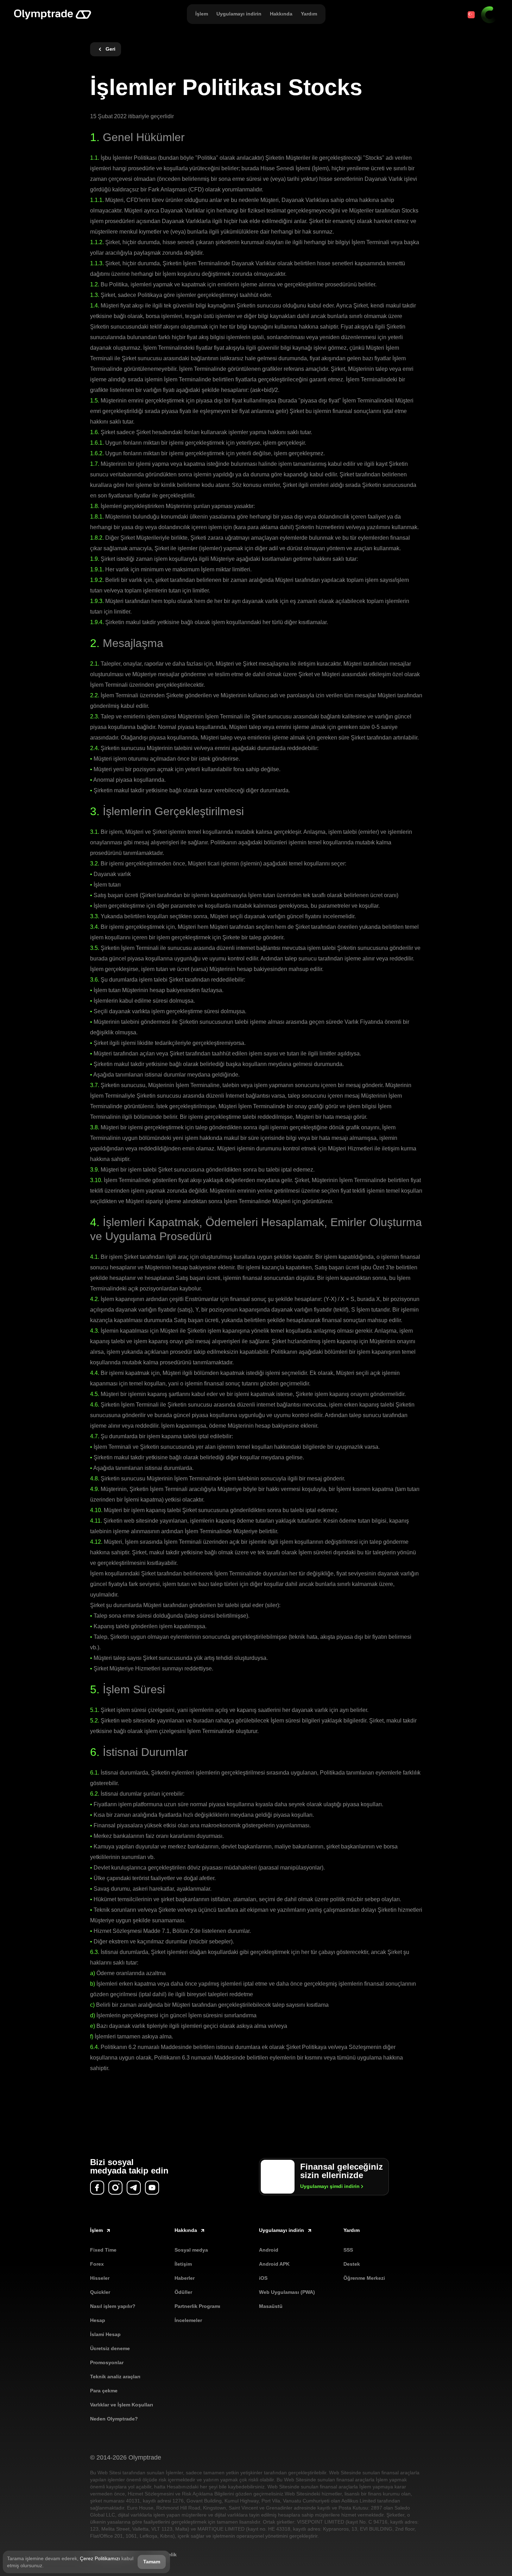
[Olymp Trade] (53, 15)
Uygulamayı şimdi (330, 2186)
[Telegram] (134, 2188)
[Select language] (471, 15)
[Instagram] (115, 2188)
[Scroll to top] (492, 2561)
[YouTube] (152, 2188)
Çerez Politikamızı (100, 2558)
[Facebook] (97, 2188)
